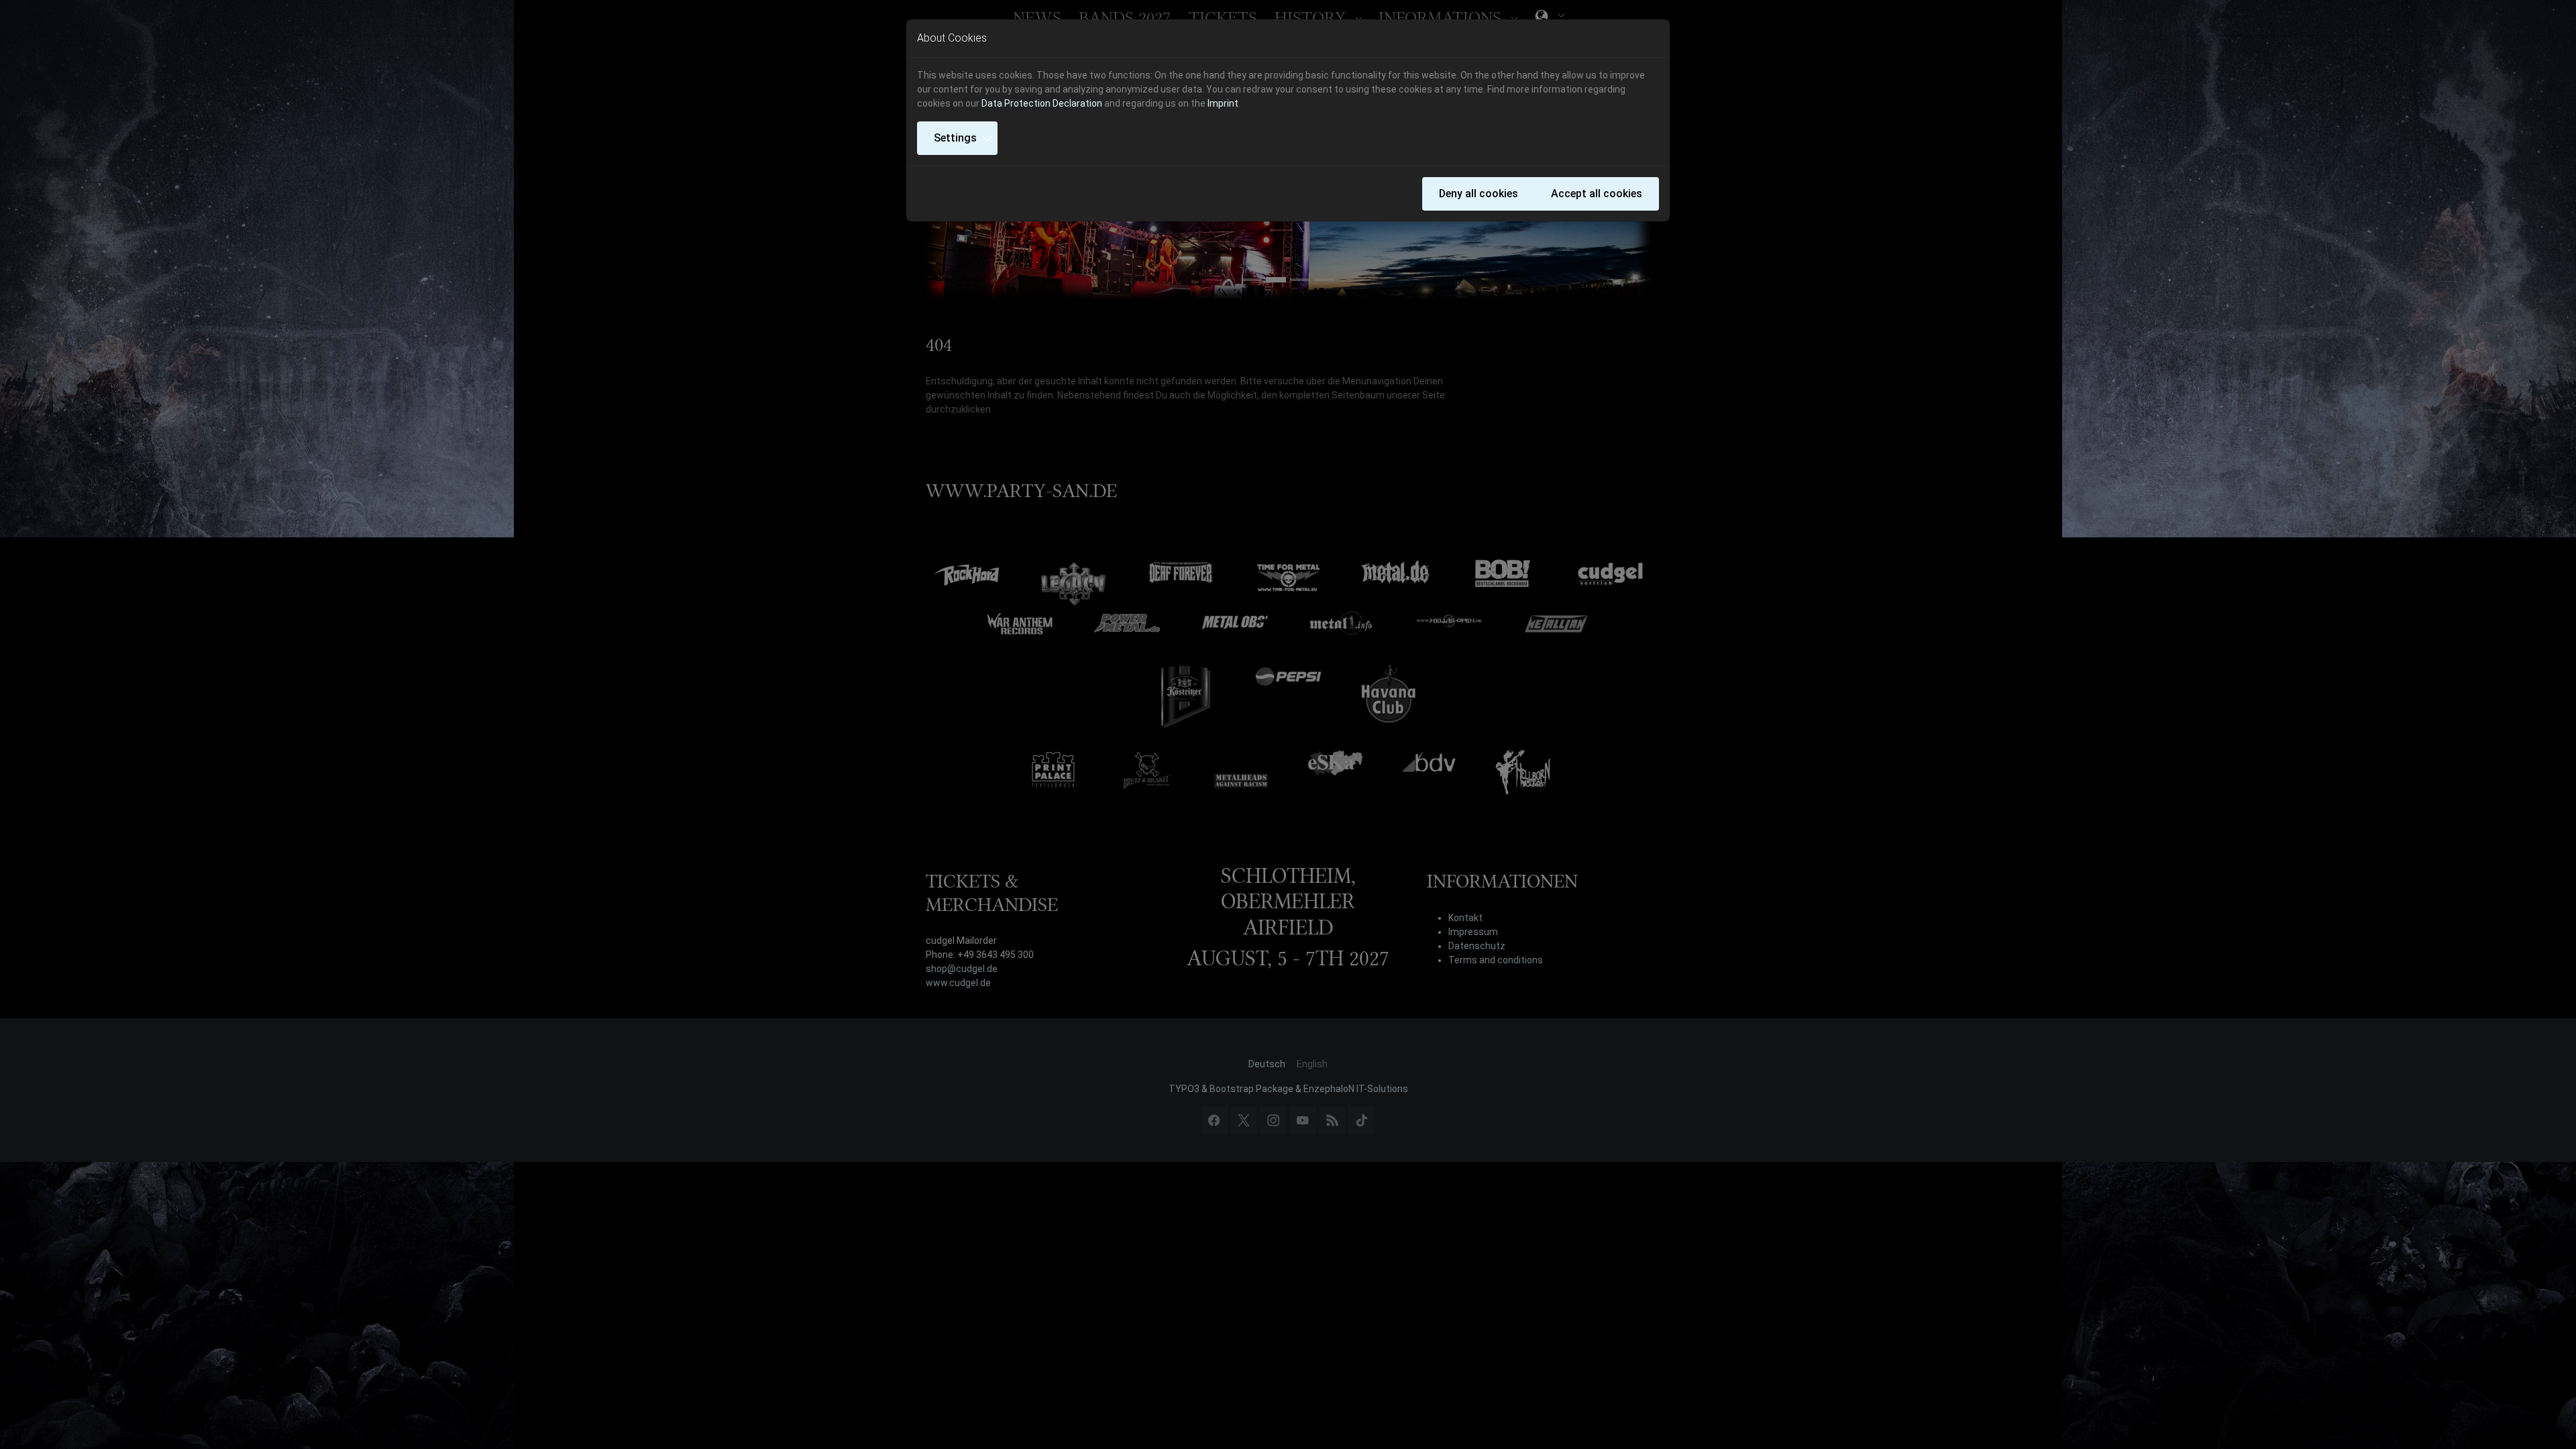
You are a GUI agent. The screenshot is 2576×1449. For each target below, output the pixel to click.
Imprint (1223, 103)
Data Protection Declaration (1042, 103)
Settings (955, 138)
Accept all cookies (1597, 194)
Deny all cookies (1479, 194)
